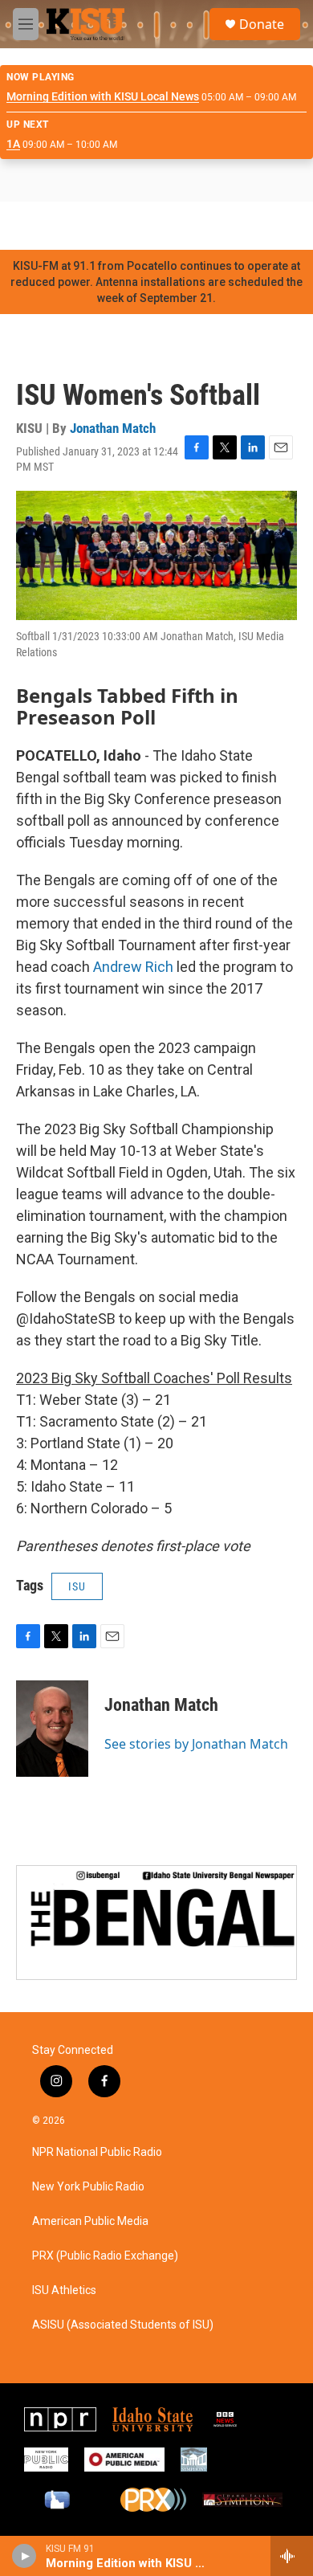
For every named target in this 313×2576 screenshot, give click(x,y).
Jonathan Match (113, 428)
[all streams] (292, 2556)
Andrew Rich (133, 967)
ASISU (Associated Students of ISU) (123, 2325)
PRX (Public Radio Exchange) (105, 2256)
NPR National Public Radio (97, 2152)
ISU (77, 1586)
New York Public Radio (88, 2187)
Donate (262, 24)
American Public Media (90, 2221)
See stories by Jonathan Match (196, 1744)
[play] (24, 2556)
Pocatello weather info (257, 226)
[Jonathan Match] (52, 1729)
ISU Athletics (64, 2290)
